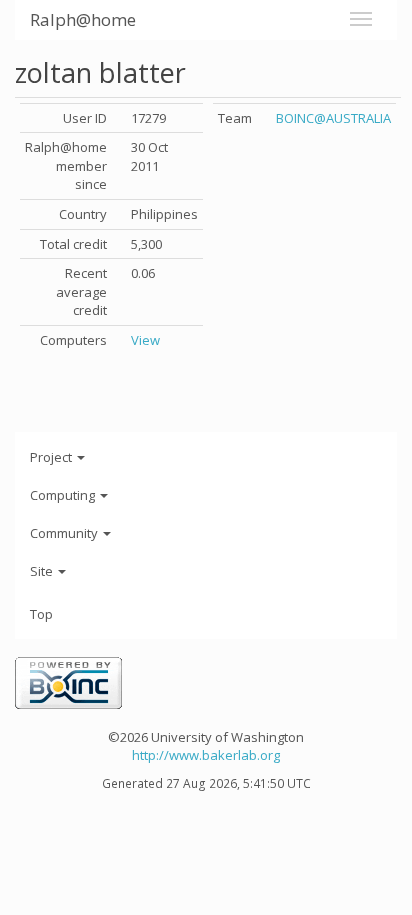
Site (43, 571)
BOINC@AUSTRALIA (333, 118)
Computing (64, 495)
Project (52, 457)
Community (65, 533)
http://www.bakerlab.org (206, 755)
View (145, 340)
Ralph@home (83, 19)
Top (41, 614)
